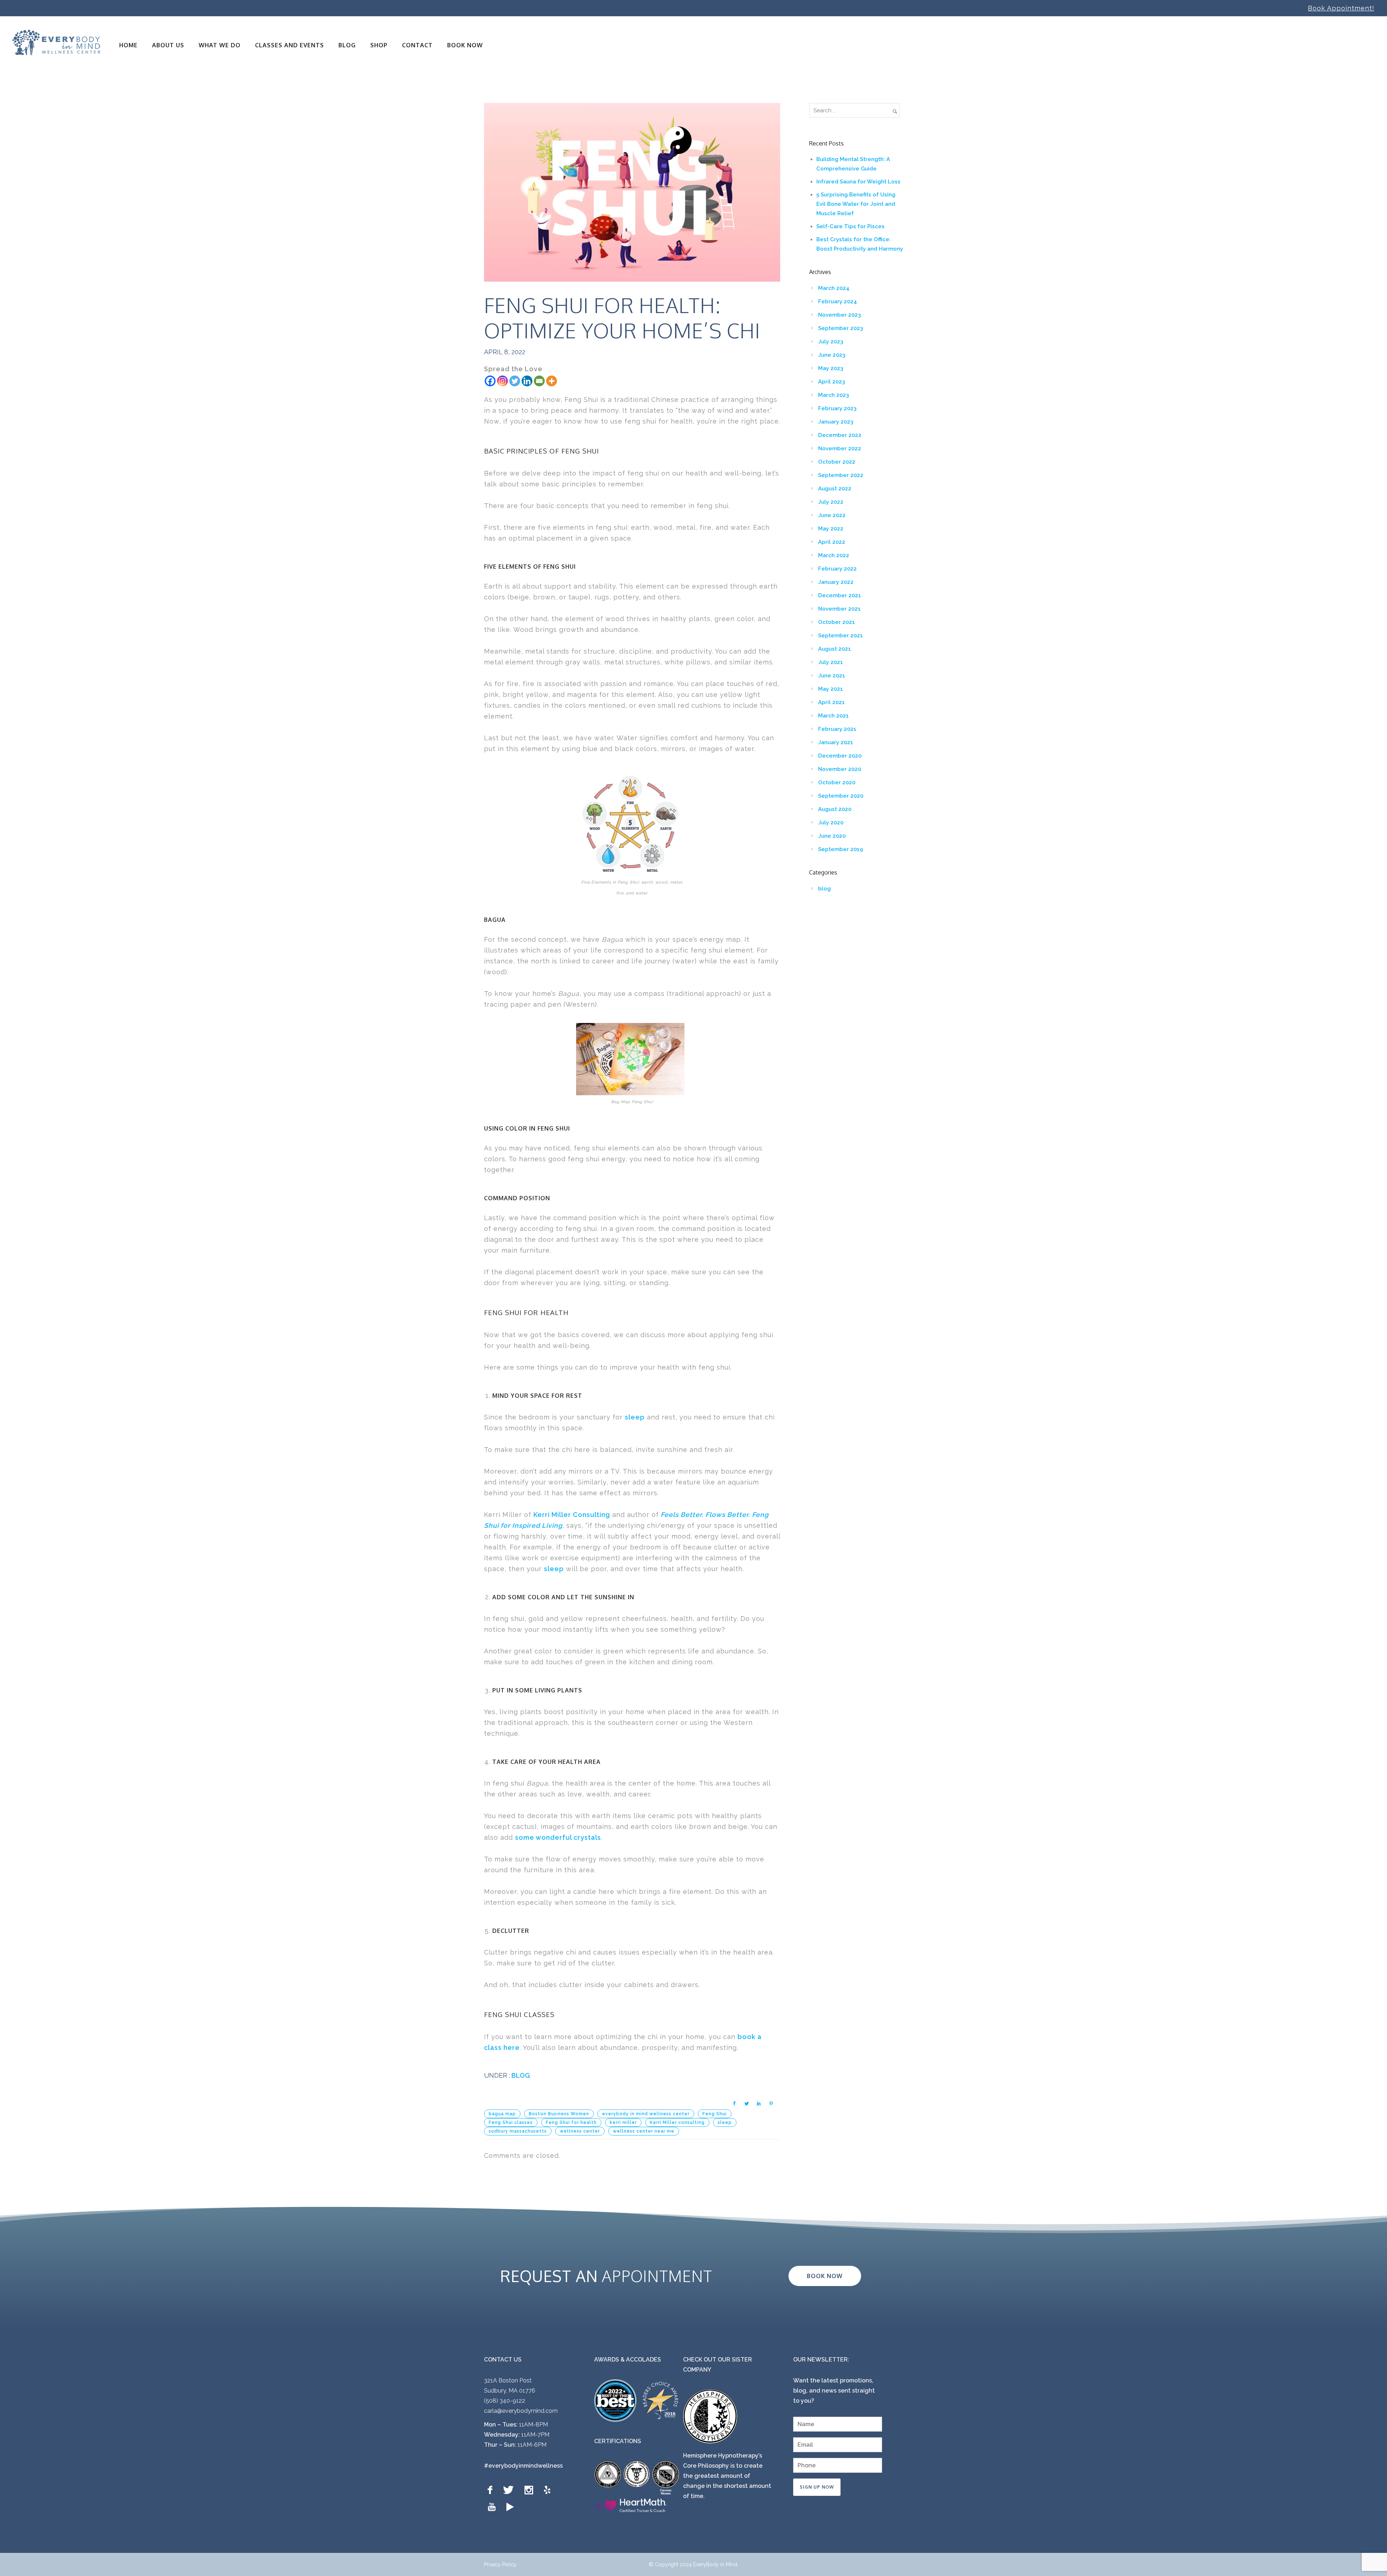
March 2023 (833, 395)
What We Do (220, 45)
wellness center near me (644, 2131)
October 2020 (837, 782)
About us (168, 45)
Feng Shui (715, 2114)
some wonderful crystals (558, 1837)
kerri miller (623, 2122)
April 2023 (831, 382)
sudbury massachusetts (518, 2131)
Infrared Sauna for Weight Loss (858, 182)
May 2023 (831, 368)
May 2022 (831, 529)
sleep (635, 1417)
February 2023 (837, 408)
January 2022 (836, 582)
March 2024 (834, 288)
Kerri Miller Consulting (572, 1515)
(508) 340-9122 (505, 2401)
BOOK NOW (465, 45)
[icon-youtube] (493, 2507)
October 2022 (837, 462)
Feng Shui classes (511, 2122)
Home (128, 45)
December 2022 (840, 435)
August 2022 (835, 489)
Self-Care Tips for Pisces (850, 226)
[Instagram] (502, 381)
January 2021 (836, 742)
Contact (417, 45)
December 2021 (840, 595)
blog (520, 2075)
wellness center (580, 2131)
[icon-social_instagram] (531, 2490)
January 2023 (836, 422)
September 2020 (841, 796)
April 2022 (832, 542)
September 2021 (841, 636)
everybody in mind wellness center (646, 2114)
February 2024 (838, 302)
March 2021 (833, 716)
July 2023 (831, 342)
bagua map (502, 2114)
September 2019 (841, 849)
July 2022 (831, 502)
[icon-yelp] (549, 2490)
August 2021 (835, 649)
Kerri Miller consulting (677, 2122)
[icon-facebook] (492, 2490)
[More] (552, 381)
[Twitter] (515, 381)
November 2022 (840, 448)
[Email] (539, 381)
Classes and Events (290, 45)
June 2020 (832, 836)
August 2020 (835, 809)
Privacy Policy (500, 2564)
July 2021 (831, 662)
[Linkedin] (527, 381)
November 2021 (839, 609)
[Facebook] (490, 381)
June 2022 (832, 515)
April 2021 (831, 702)
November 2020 (840, 769)
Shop (379, 45)
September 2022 (841, 475)
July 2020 (831, 823)
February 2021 (837, 729)
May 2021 (831, 689)
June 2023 (832, 355)
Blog (347, 45)
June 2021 (832, 676)
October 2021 (837, 622)
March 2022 (834, 555)
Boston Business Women (559, 2114)
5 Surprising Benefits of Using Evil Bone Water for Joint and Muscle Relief (856, 204)
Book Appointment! (1341, 8)
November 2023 (839, 315)
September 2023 (841, 328)
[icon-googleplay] (510, 2507)
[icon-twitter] (510, 2490)
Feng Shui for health (571, 2122)
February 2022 (837, 569)
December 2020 (840, 756)
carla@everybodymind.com (521, 2411)
